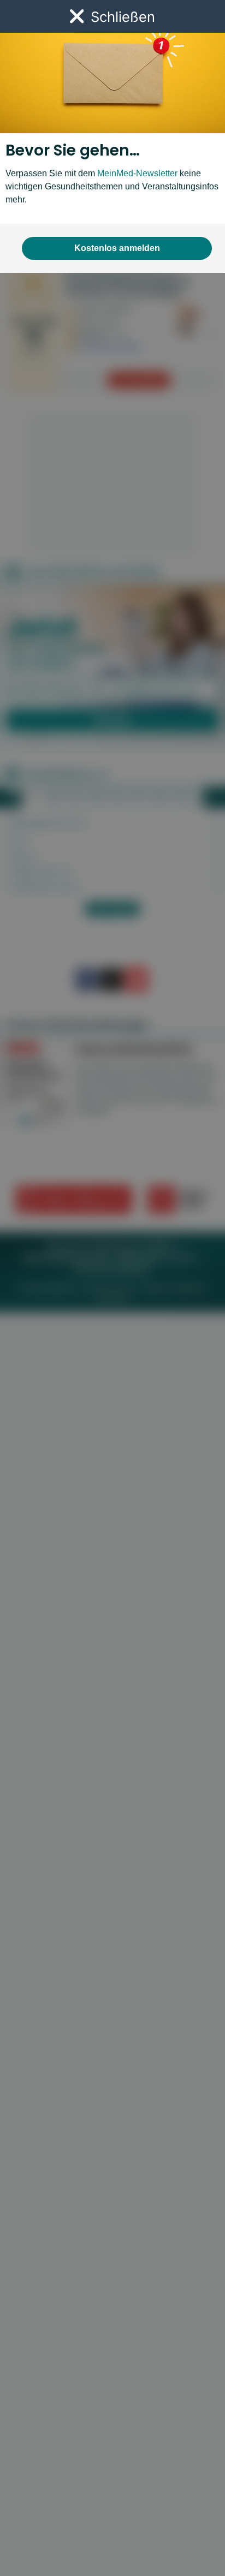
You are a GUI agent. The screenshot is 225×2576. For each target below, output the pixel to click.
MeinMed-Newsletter (137, 173)
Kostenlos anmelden (117, 248)
